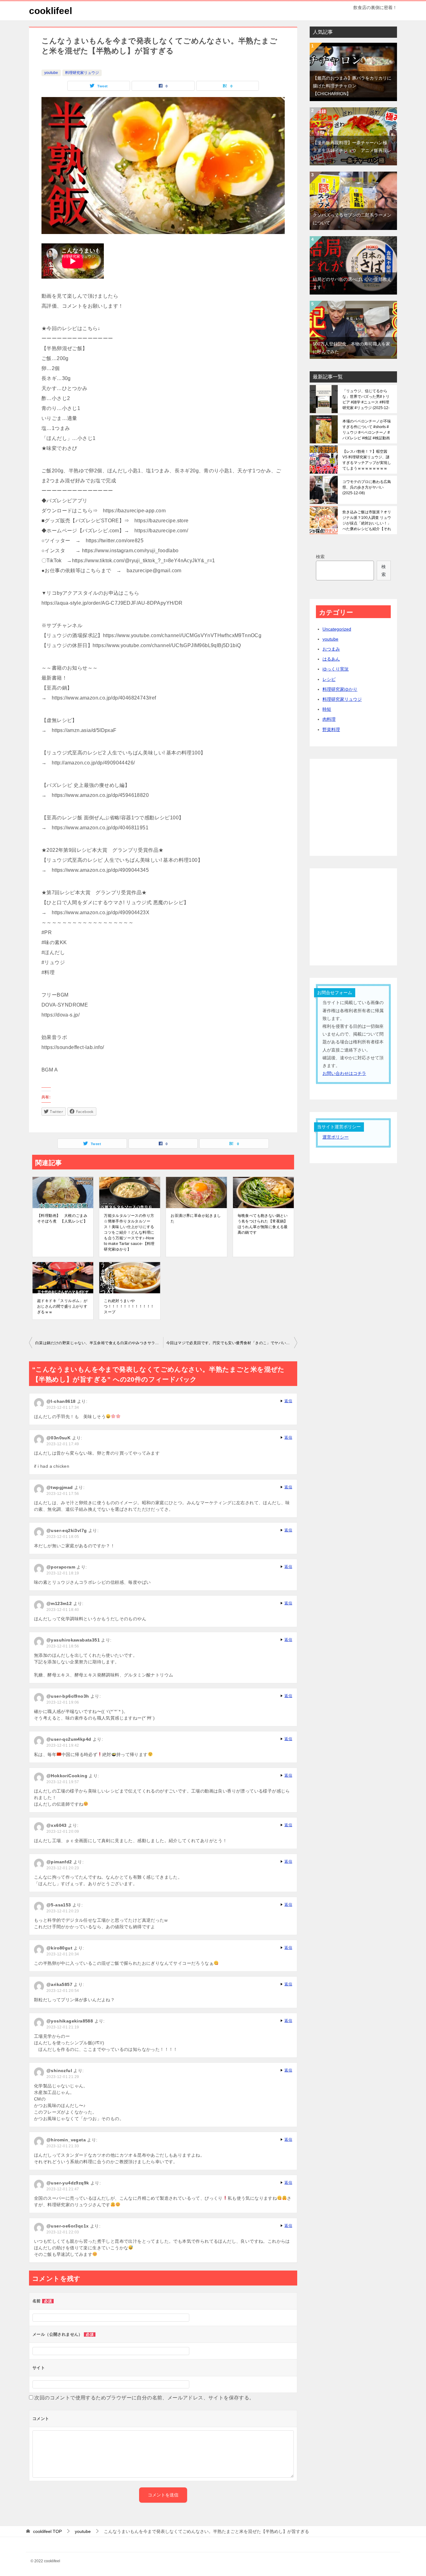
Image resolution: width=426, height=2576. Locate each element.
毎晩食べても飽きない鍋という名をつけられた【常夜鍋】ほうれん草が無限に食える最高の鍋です (263, 1224)
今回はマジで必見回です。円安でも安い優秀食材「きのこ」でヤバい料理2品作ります (232, 1343)
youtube (51, 73)
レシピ (329, 679)
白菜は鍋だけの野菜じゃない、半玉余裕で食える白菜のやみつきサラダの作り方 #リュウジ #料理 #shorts (99, 1343)
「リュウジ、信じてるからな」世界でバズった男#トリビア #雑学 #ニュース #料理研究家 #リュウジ (366, 399)
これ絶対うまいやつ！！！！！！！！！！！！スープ (129, 1306)
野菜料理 (331, 729)
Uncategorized (337, 629)
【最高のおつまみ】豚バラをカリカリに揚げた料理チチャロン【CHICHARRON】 (352, 86)
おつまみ (331, 649)
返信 (288, 1401)
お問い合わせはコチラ (344, 1073)
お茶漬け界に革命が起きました (196, 1218)
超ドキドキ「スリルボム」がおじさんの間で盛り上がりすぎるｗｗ (62, 1306)
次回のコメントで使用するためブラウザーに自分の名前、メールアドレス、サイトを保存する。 (144, 2398)
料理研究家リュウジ (82, 73)
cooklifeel (51, 11)
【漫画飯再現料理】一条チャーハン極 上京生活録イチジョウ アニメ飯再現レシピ (352, 150)
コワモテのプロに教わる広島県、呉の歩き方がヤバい (367, 487)
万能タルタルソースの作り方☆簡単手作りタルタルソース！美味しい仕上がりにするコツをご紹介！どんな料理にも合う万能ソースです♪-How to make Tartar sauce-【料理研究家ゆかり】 (129, 1232)
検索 (320, 557)
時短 (327, 709)
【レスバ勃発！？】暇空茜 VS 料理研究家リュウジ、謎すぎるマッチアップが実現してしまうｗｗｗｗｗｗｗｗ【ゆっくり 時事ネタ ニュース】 (367, 460)
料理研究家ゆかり (340, 689)
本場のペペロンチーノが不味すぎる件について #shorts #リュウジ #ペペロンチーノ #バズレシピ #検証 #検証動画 (367, 430)
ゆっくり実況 (336, 669)
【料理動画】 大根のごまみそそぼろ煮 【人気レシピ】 (62, 1218)
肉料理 (329, 719)
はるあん (331, 659)
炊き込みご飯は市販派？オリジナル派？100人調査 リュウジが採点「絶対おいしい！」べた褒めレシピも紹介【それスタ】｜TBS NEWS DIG (367, 520)
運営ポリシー (336, 1137)
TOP (47, 2531)
